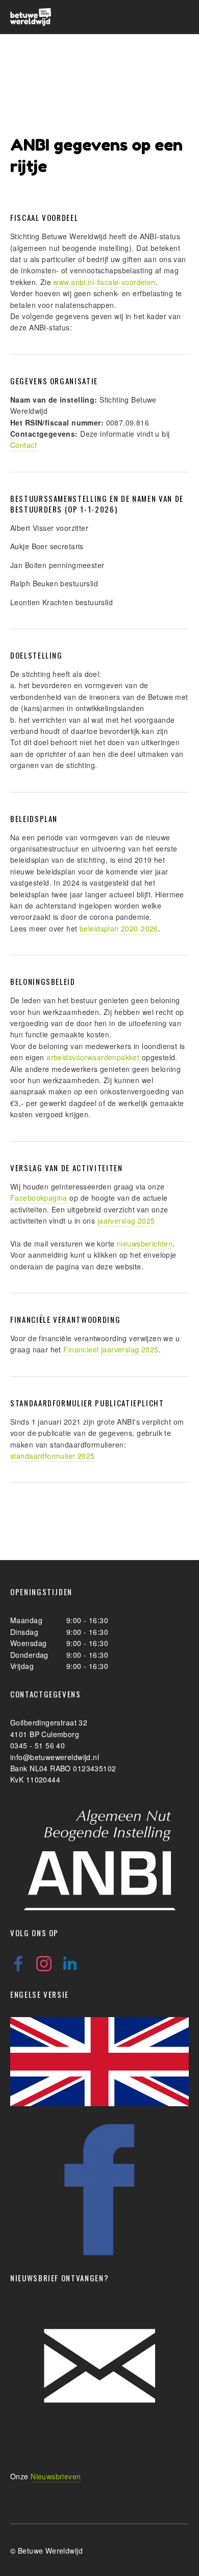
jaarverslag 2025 (126, 1221)
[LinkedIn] (69, 1964)
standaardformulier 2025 (53, 1456)
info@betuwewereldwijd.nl (55, 1757)
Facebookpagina (39, 1198)
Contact (23, 445)
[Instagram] (44, 1964)
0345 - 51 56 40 (38, 1745)
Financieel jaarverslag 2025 (111, 1349)
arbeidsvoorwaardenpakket (93, 1057)
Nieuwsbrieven (56, 2476)
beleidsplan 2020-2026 (119, 928)
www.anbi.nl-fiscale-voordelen (104, 282)
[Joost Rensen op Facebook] (18, 1964)
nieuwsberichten (145, 1243)
